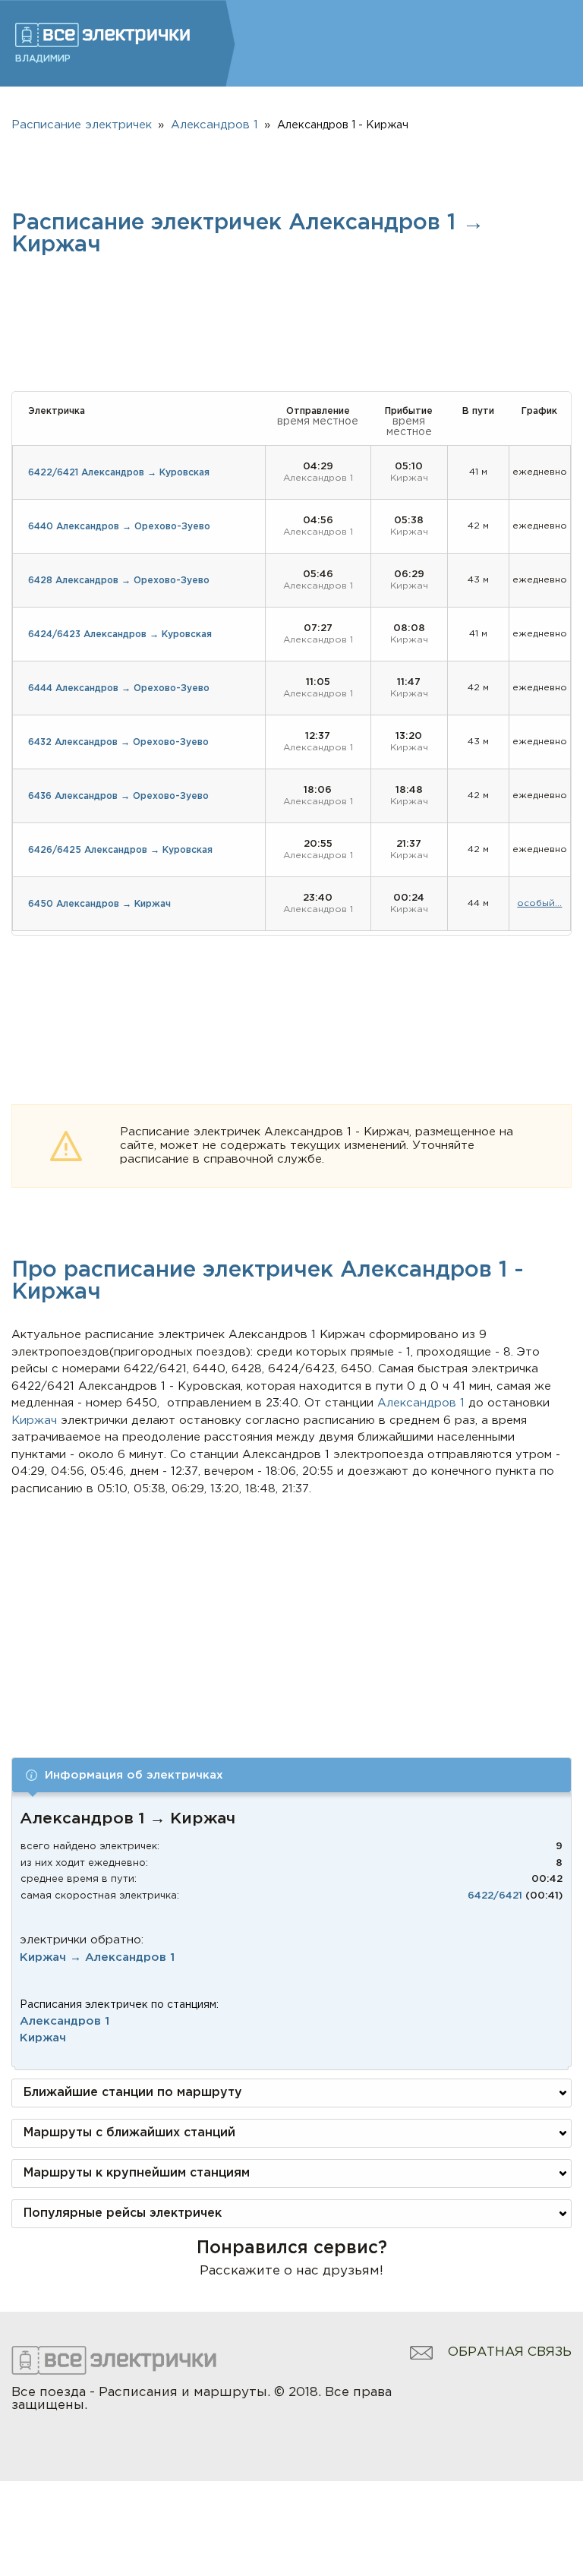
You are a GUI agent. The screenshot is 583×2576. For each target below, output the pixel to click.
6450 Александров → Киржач (99, 904)
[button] (291, 1775)
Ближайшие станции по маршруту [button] (133, 2093)
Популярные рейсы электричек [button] (123, 2213)
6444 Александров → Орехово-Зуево (119, 688)
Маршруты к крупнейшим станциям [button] (137, 2173)
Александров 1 (65, 2021)
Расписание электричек (82, 125)
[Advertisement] (292, 1612)
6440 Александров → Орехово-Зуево (119, 527)
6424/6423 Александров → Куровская (120, 635)
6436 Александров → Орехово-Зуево (118, 796)
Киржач (43, 2038)
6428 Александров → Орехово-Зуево (119, 581)
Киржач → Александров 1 (97, 1957)
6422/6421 (495, 1896)
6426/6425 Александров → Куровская (120, 850)
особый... (539, 903)
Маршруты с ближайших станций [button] (129, 2133)
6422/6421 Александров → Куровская (119, 473)
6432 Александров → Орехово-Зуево (118, 742)
